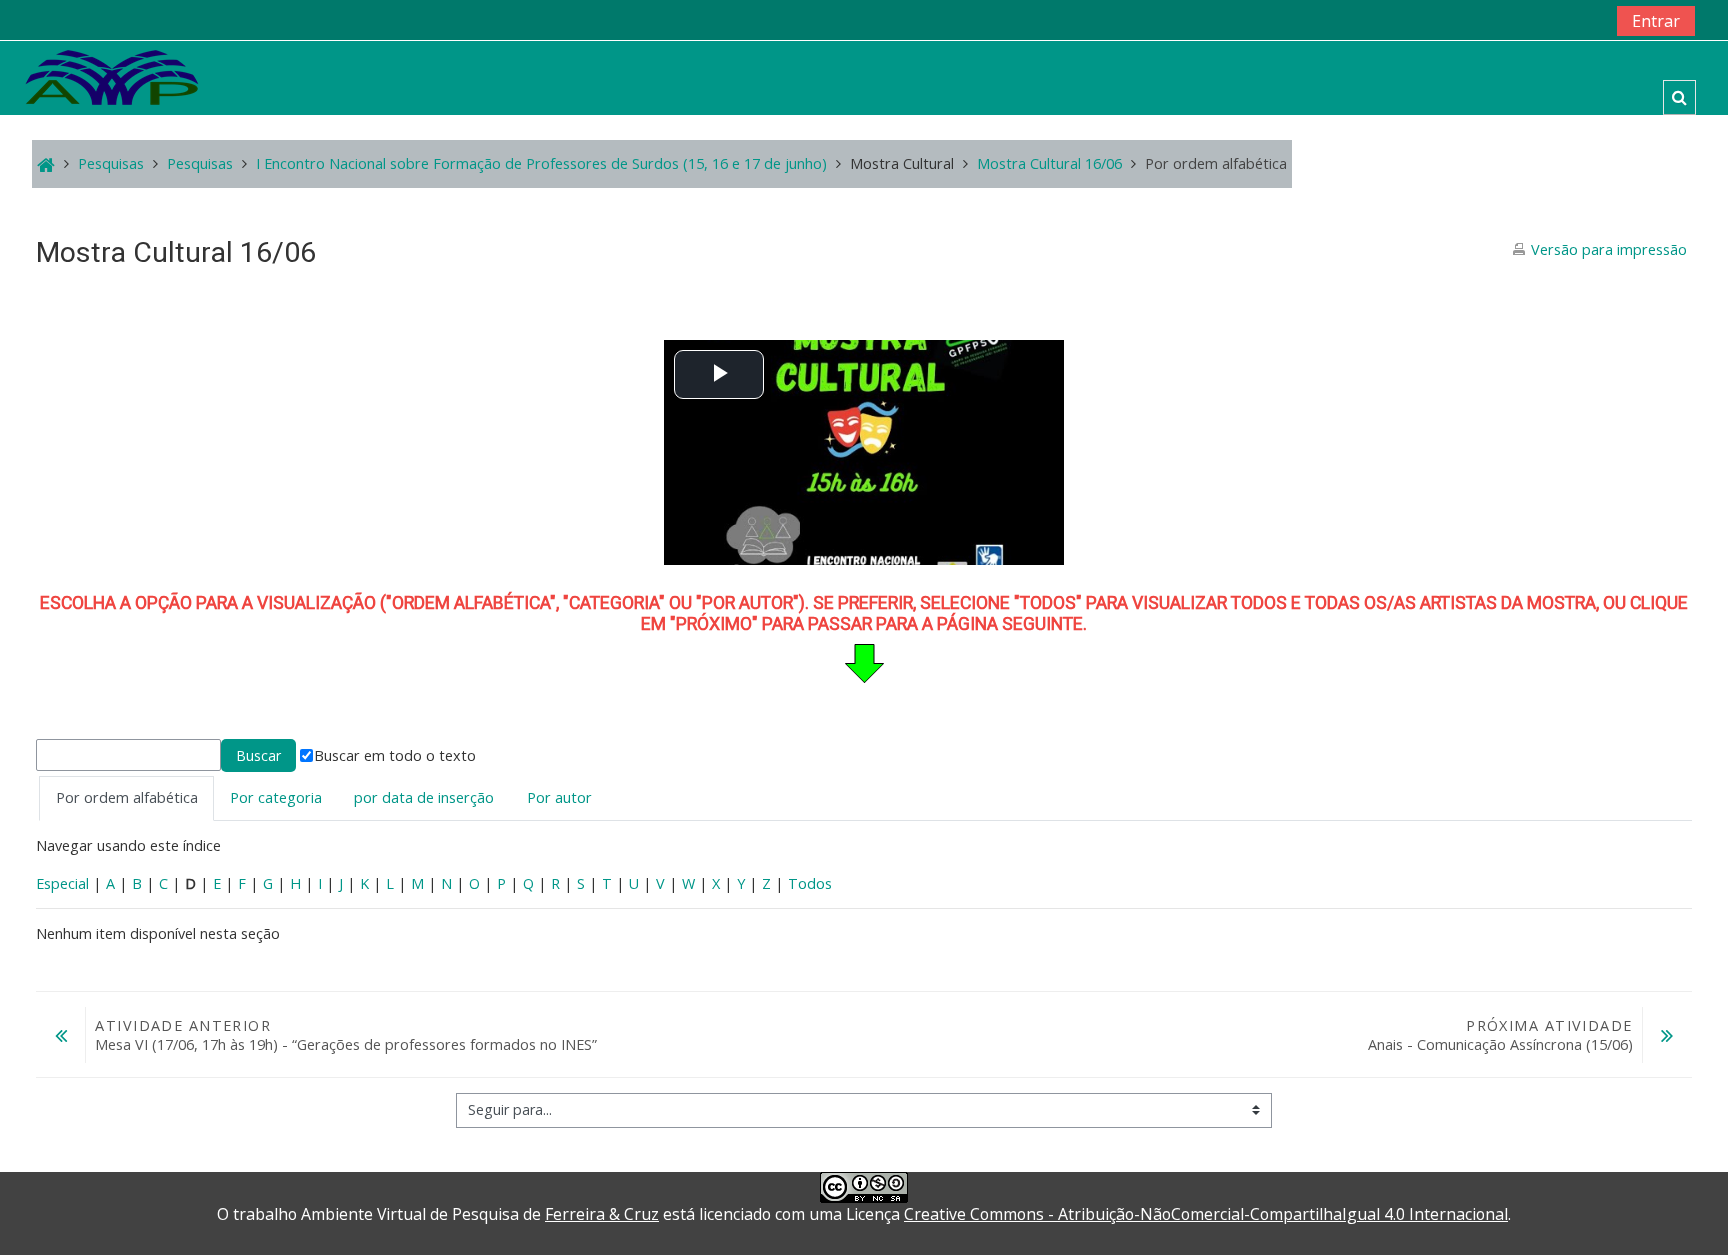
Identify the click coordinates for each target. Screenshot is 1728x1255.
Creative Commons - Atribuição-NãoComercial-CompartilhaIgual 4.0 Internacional (1206, 1214)
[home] (112, 76)
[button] (1679, 97)
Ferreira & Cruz (602, 1214)
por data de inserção (424, 797)
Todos (810, 883)
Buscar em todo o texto (395, 755)
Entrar (1656, 21)
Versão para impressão (1609, 249)
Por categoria (276, 797)
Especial (62, 883)
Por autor (559, 797)
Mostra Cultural (902, 163)
